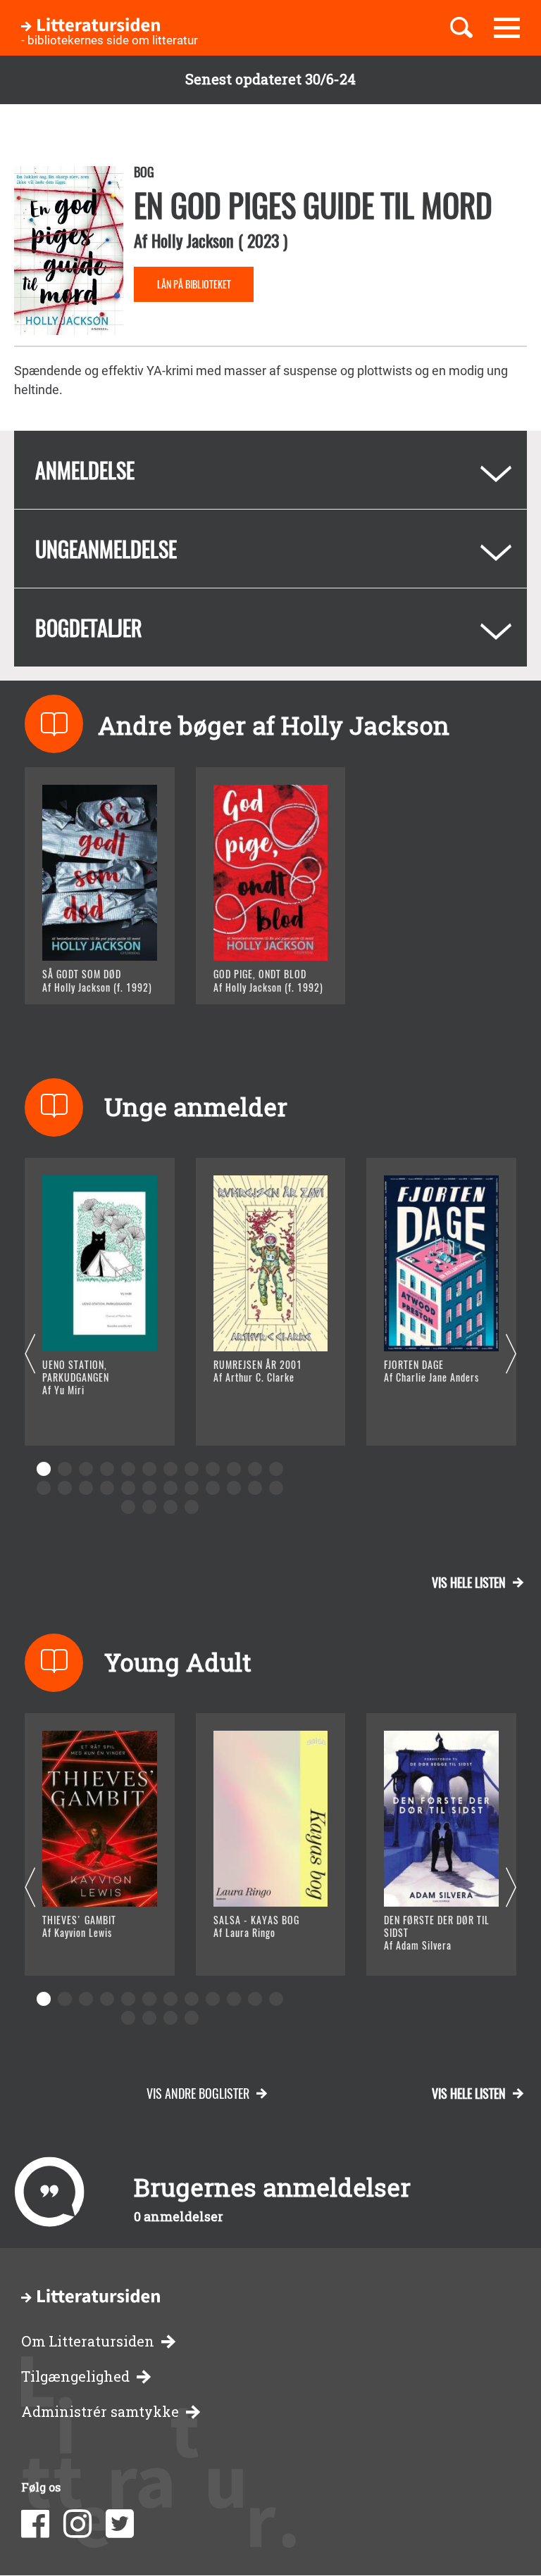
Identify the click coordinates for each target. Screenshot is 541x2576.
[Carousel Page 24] (276, 1488)
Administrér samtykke (100, 2412)
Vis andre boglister (198, 2093)
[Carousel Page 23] (255, 1488)
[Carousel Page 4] (107, 1469)
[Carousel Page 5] (128, 1469)
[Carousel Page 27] (170, 1507)
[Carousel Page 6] (149, 1469)
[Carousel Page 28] (192, 1507)
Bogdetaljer (89, 627)
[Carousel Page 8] (192, 1469)
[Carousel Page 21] (213, 1488)
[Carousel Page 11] (255, 1469)
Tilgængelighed (75, 2376)
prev (30, 1355)
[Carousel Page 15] (86, 1488)
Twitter (120, 2524)
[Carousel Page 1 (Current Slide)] (44, 1469)
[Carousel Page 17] (128, 1488)
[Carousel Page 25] (128, 1507)
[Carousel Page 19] (170, 1488)
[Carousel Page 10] (234, 1469)
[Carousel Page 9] (213, 1469)
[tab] (270, 470)
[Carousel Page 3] (86, 1469)
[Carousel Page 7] (170, 1469)
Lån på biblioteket (194, 284)
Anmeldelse (85, 470)
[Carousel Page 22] (234, 1488)
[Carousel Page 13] (44, 1488)
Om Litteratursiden (88, 2341)
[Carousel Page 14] (65, 1488)
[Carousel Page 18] (149, 1488)
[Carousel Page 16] (107, 1488)
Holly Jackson (193, 240)
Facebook (35, 2524)
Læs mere (88, 976)
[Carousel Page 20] (192, 1488)
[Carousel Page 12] (276, 1469)
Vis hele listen (469, 1582)
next (511, 1355)
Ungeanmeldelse (106, 549)
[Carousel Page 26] (149, 1507)
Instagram (77, 2524)
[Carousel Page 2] (65, 1469)
